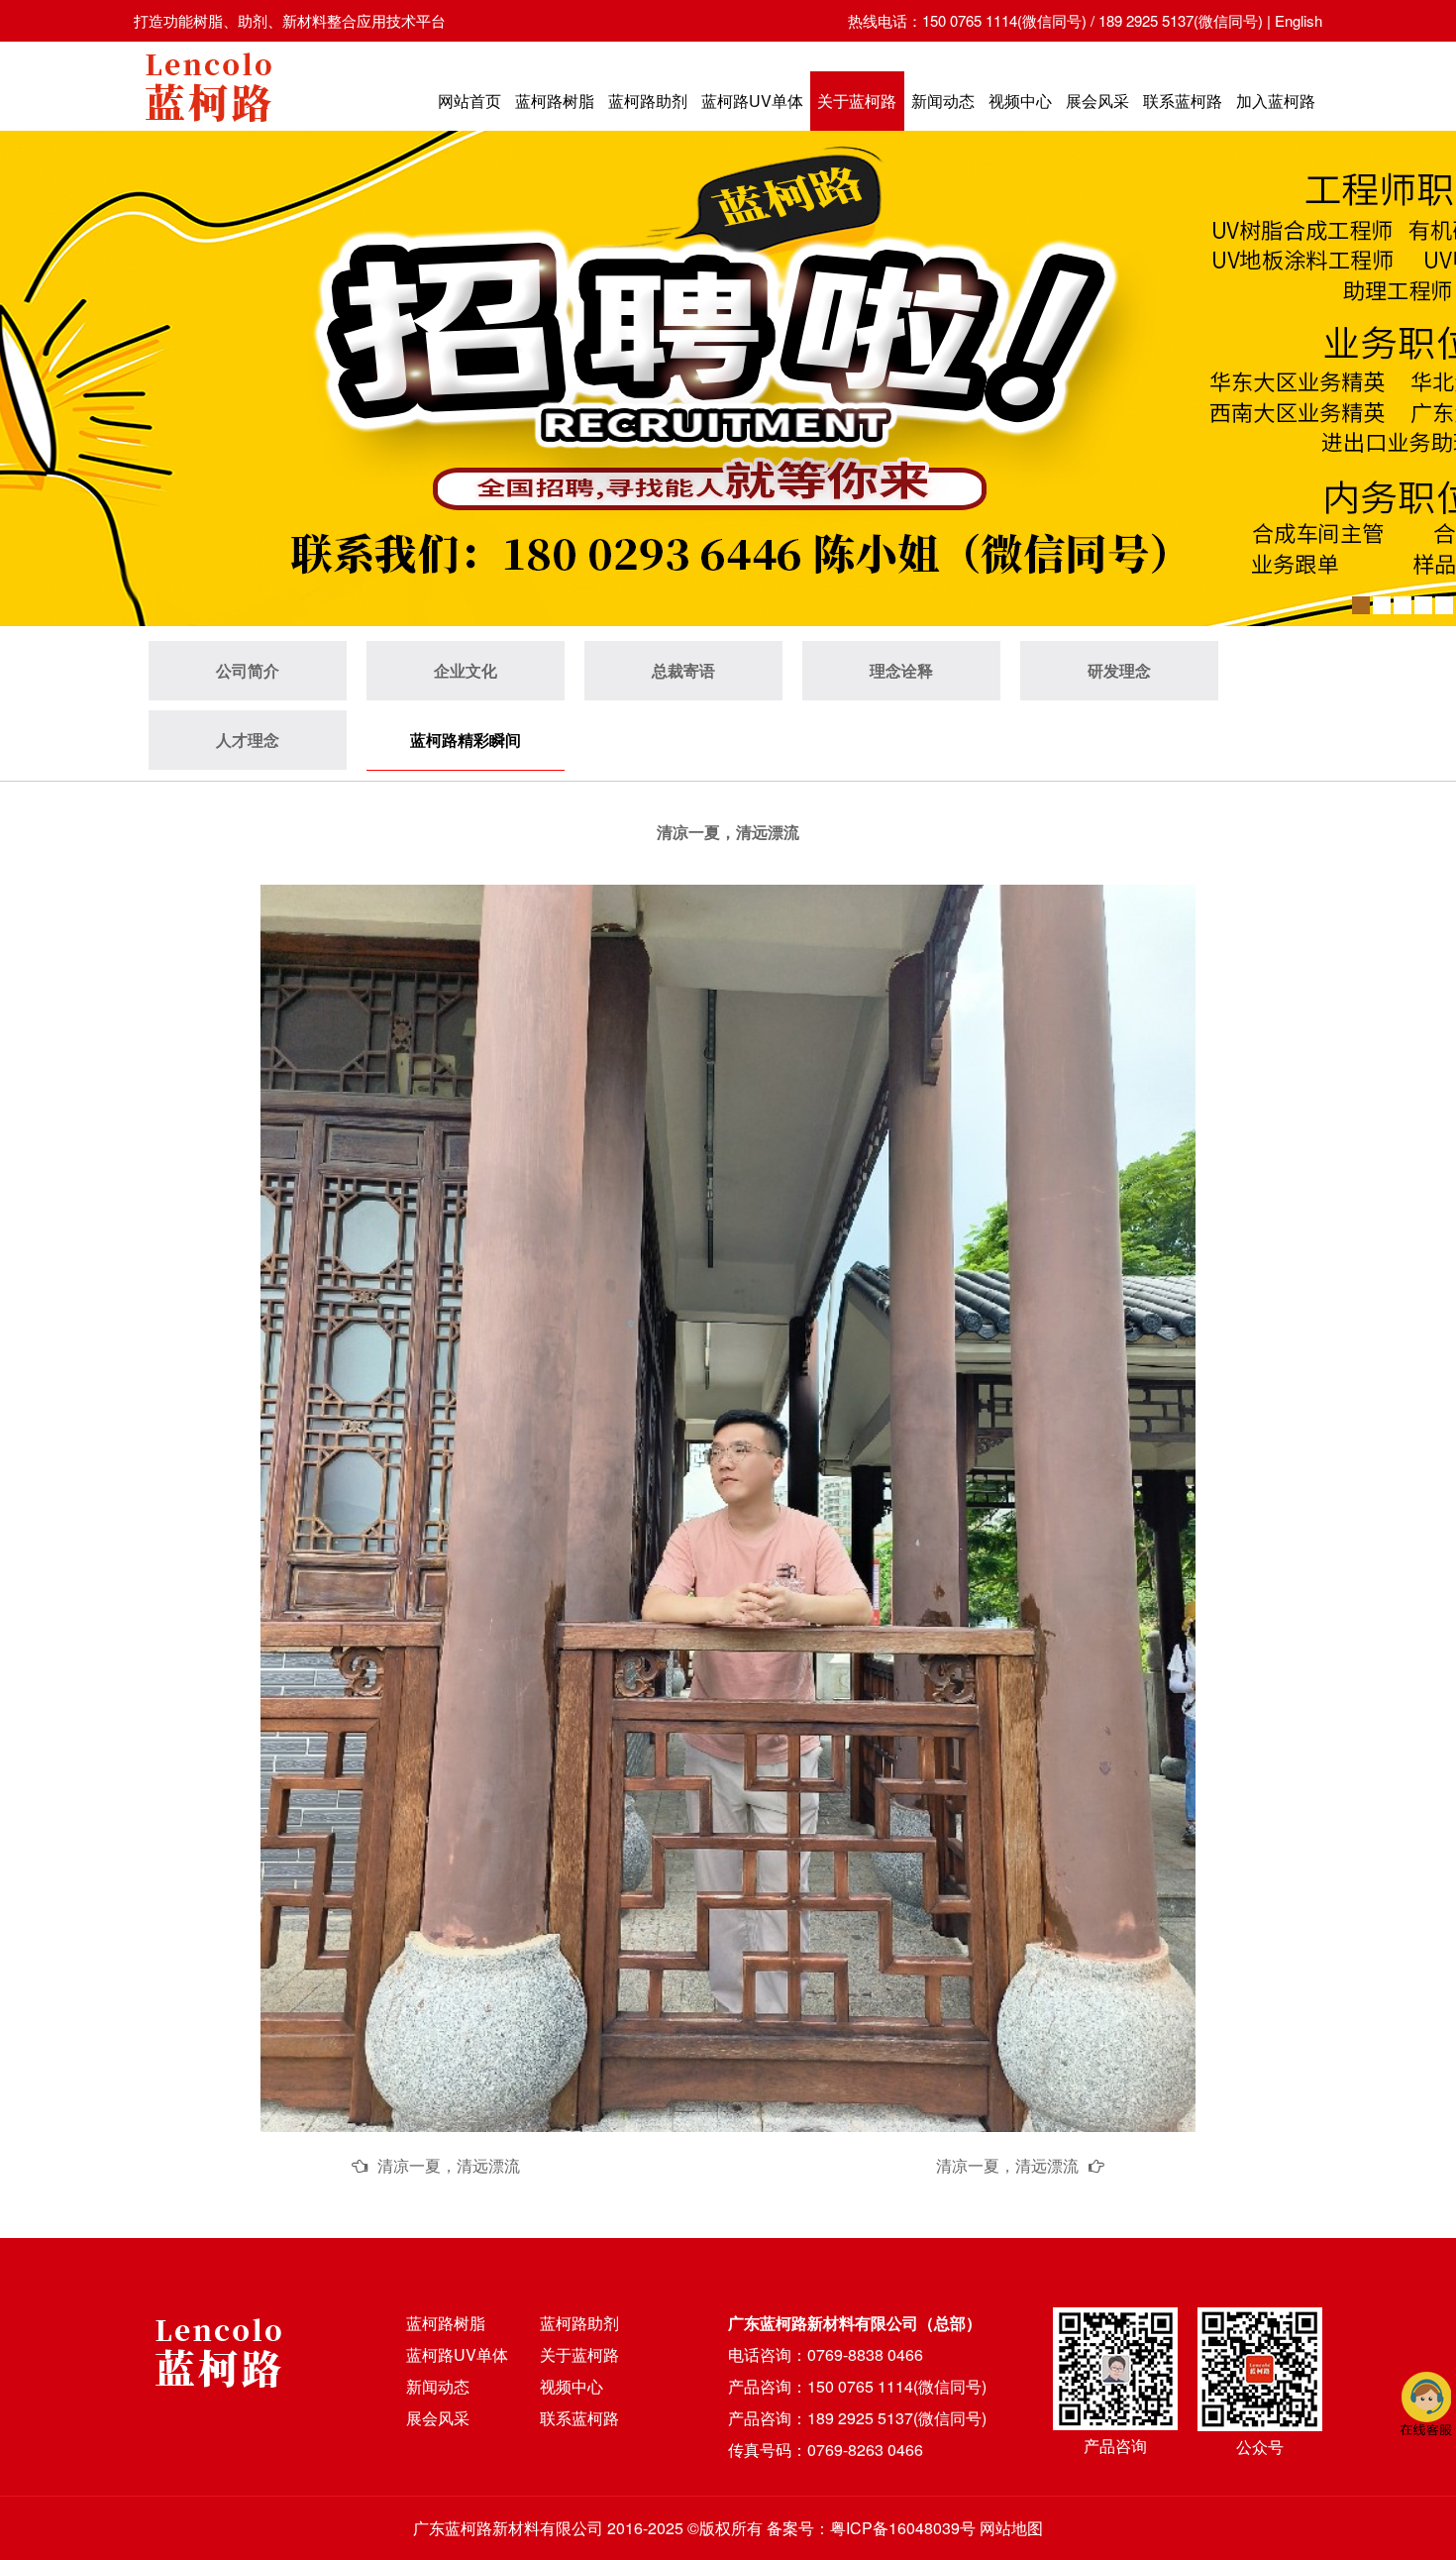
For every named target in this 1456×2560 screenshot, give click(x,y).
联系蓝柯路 (1183, 101)
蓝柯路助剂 (648, 101)
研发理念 (1119, 670)
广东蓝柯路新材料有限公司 (508, 2528)
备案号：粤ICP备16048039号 (871, 2528)
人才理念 (248, 740)
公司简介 (248, 670)
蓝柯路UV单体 (752, 101)
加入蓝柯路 (1276, 101)
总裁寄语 (683, 670)
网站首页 (469, 101)
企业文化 (466, 670)
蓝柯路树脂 (555, 101)
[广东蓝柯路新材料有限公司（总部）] (208, 127)
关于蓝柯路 (857, 101)
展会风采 (1097, 101)
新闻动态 (943, 101)
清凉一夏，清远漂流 (449, 2165)
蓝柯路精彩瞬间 (466, 740)
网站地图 (1011, 2528)
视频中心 (1020, 101)
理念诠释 (901, 670)
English (1299, 20)
